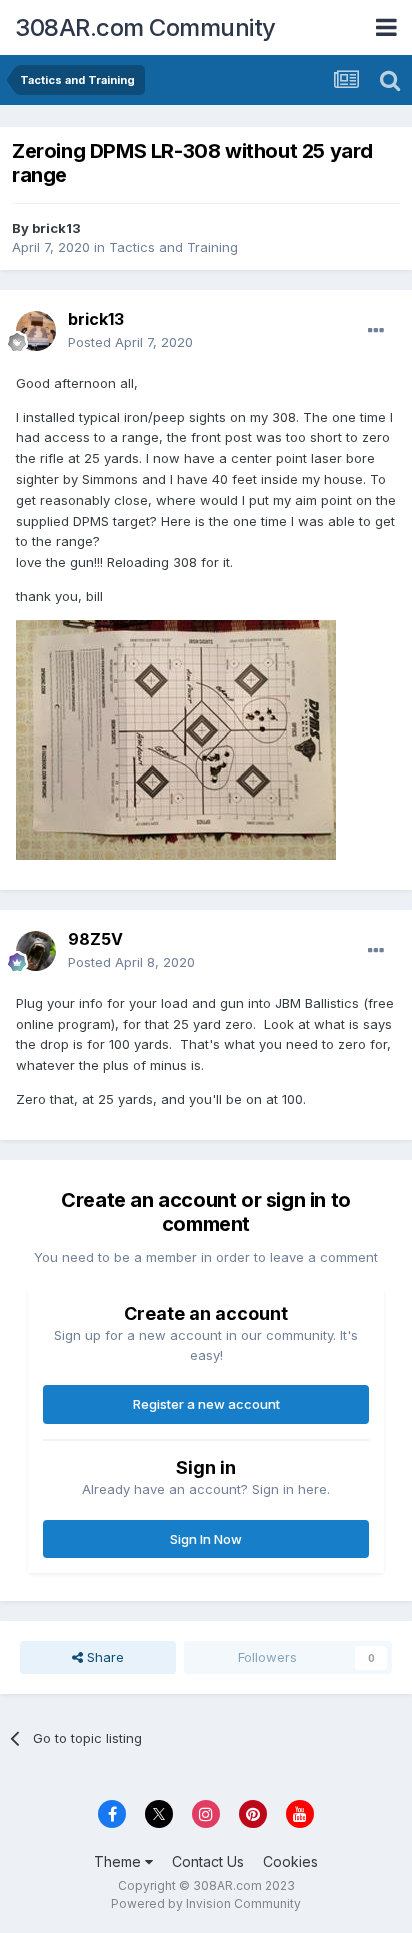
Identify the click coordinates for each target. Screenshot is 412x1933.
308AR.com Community (145, 27)
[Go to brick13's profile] (36, 331)
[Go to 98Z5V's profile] (36, 951)
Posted (130, 342)
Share (103, 1657)
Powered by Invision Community (206, 1903)
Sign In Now (206, 1539)
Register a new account (206, 1404)
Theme (119, 1861)
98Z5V (95, 939)
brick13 (56, 228)
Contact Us (208, 1861)
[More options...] (376, 331)
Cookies (290, 1861)
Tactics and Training (173, 247)
